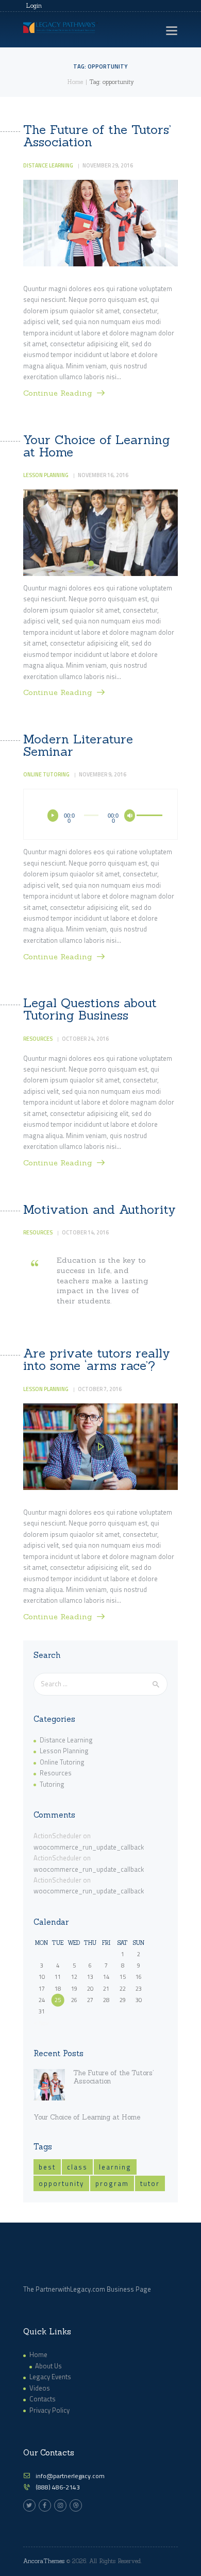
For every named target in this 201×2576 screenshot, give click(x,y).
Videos (40, 2388)
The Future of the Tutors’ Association (97, 136)
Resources (38, 1039)
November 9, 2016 (103, 774)
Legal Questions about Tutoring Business (90, 1009)
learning (115, 2167)
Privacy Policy (49, 2410)
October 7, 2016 (100, 1389)
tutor (150, 2183)
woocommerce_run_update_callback (89, 1847)
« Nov (41, 2023)
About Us (48, 2366)
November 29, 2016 (108, 165)
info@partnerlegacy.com (70, 2476)
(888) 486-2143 (58, 2487)
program (112, 2183)
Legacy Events (50, 2377)
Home (75, 82)
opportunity (61, 2183)
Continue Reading (58, 393)
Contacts (43, 2399)
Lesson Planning (46, 475)
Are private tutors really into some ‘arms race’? (97, 1360)
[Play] (53, 816)
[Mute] (130, 816)
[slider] (146, 817)
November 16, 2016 (103, 475)
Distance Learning (48, 165)
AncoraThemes (44, 2561)
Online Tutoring (46, 774)
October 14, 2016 (85, 1232)
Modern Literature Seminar (78, 745)
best (47, 2167)
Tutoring (52, 1784)
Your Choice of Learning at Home (97, 446)
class (77, 2167)
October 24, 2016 (85, 1039)
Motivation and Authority (99, 1210)
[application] (101, 813)
